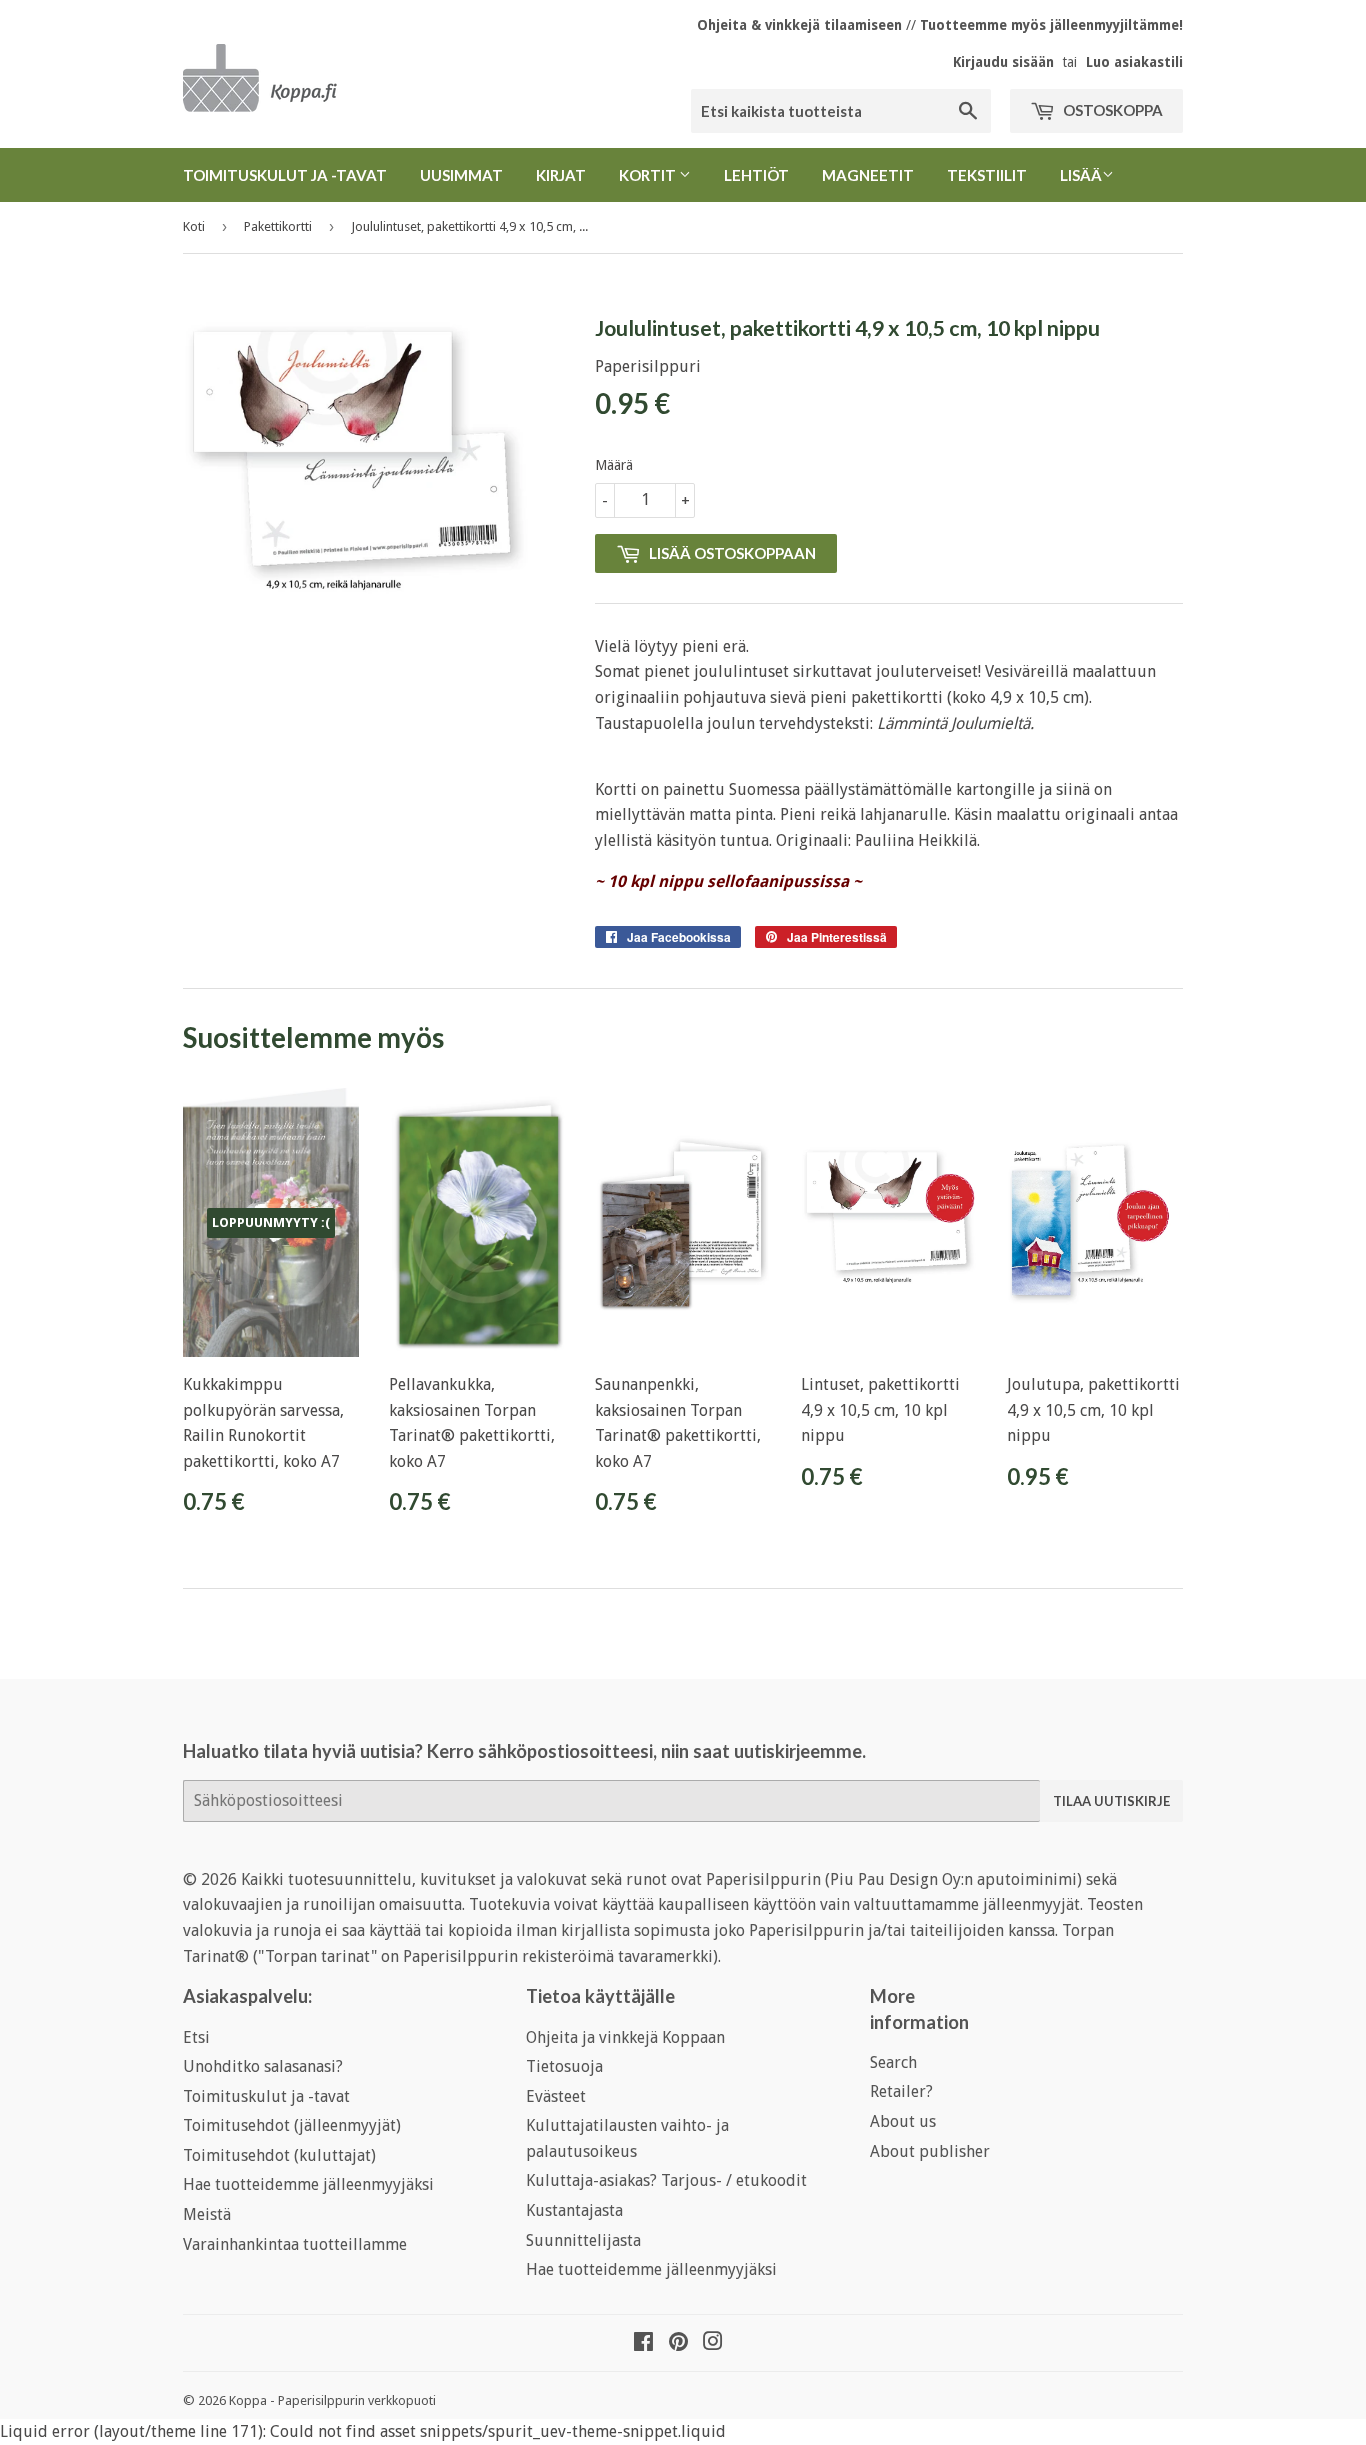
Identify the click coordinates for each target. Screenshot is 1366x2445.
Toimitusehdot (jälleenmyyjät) (292, 2125)
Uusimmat (461, 175)
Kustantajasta (574, 2210)
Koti (194, 226)
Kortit (649, 175)
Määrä (614, 465)
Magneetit (868, 175)
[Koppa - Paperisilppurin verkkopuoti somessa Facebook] (643, 2343)
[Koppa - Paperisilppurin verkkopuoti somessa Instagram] (713, 2343)
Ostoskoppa (1111, 110)
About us (903, 2121)
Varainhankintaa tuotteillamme (295, 2244)
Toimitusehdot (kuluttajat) (279, 2155)
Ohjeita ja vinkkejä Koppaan (625, 2037)
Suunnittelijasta (583, 2240)
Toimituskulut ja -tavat (285, 175)
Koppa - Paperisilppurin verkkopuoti (332, 2400)
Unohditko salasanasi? (263, 2066)
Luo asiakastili (1134, 62)
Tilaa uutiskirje (1111, 1801)
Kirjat (561, 175)
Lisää (1081, 175)
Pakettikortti (278, 226)
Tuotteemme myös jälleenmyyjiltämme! (1051, 25)
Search (893, 2062)
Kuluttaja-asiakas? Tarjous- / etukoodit (666, 2180)
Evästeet (556, 2096)
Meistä (207, 2214)
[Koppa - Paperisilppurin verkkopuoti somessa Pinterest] (678, 2343)
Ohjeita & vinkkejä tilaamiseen (799, 25)
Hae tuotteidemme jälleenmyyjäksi (308, 2184)
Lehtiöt (756, 175)
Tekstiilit (987, 175)
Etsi (196, 2037)
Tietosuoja (564, 2066)
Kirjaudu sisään (1003, 62)
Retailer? (901, 2091)
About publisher (930, 2151)
